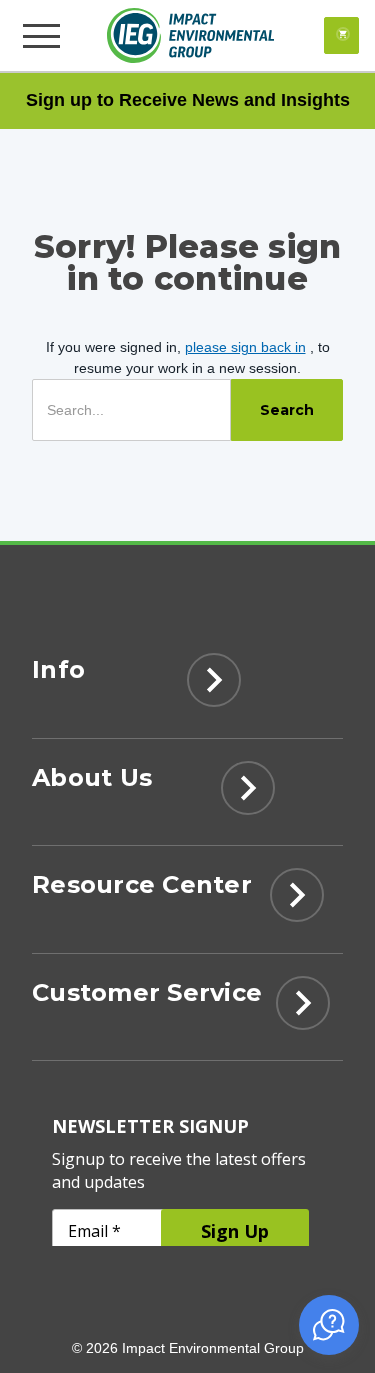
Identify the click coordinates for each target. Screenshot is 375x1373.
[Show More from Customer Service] (302, 1009)
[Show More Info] (214, 686)
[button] (329, 1325)
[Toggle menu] (43, 35)
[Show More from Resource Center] (297, 901)
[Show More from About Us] (247, 794)
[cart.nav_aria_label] (341, 35)
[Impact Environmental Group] (190, 35)
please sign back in (245, 347)
